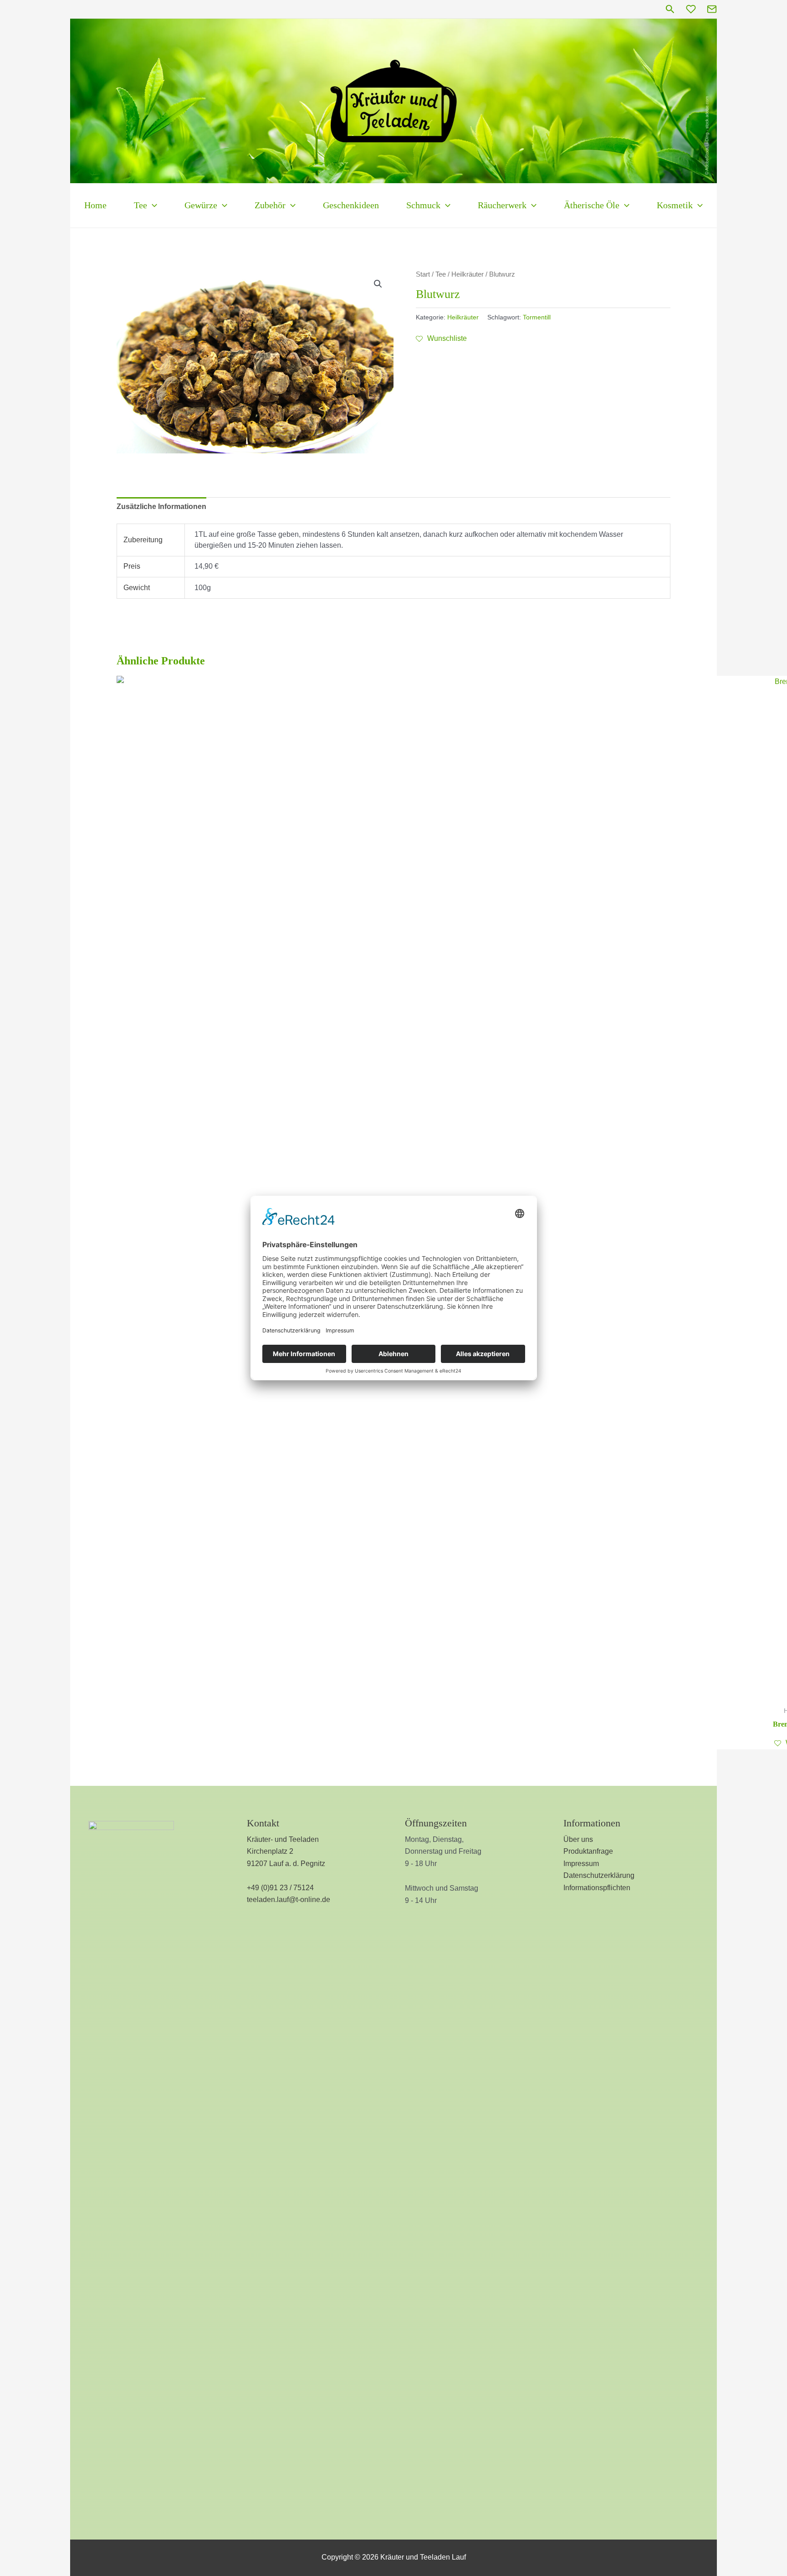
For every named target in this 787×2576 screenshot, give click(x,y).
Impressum (581, 1864)
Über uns (578, 1839)
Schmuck (423, 205)
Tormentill (537, 317)
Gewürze (201, 205)
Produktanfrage (588, 1851)
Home (95, 205)
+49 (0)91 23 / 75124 (280, 1888)
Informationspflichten (597, 1888)
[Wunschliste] (691, 9)
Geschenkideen (351, 205)
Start (423, 274)
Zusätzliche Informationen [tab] (161, 506)
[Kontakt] (712, 9)
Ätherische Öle (592, 205)
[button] (670, 9)
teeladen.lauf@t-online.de (289, 1900)
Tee (141, 205)
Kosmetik (675, 205)
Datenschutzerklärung (599, 1875)
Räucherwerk (502, 205)
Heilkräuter (468, 274)
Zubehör (270, 205)
